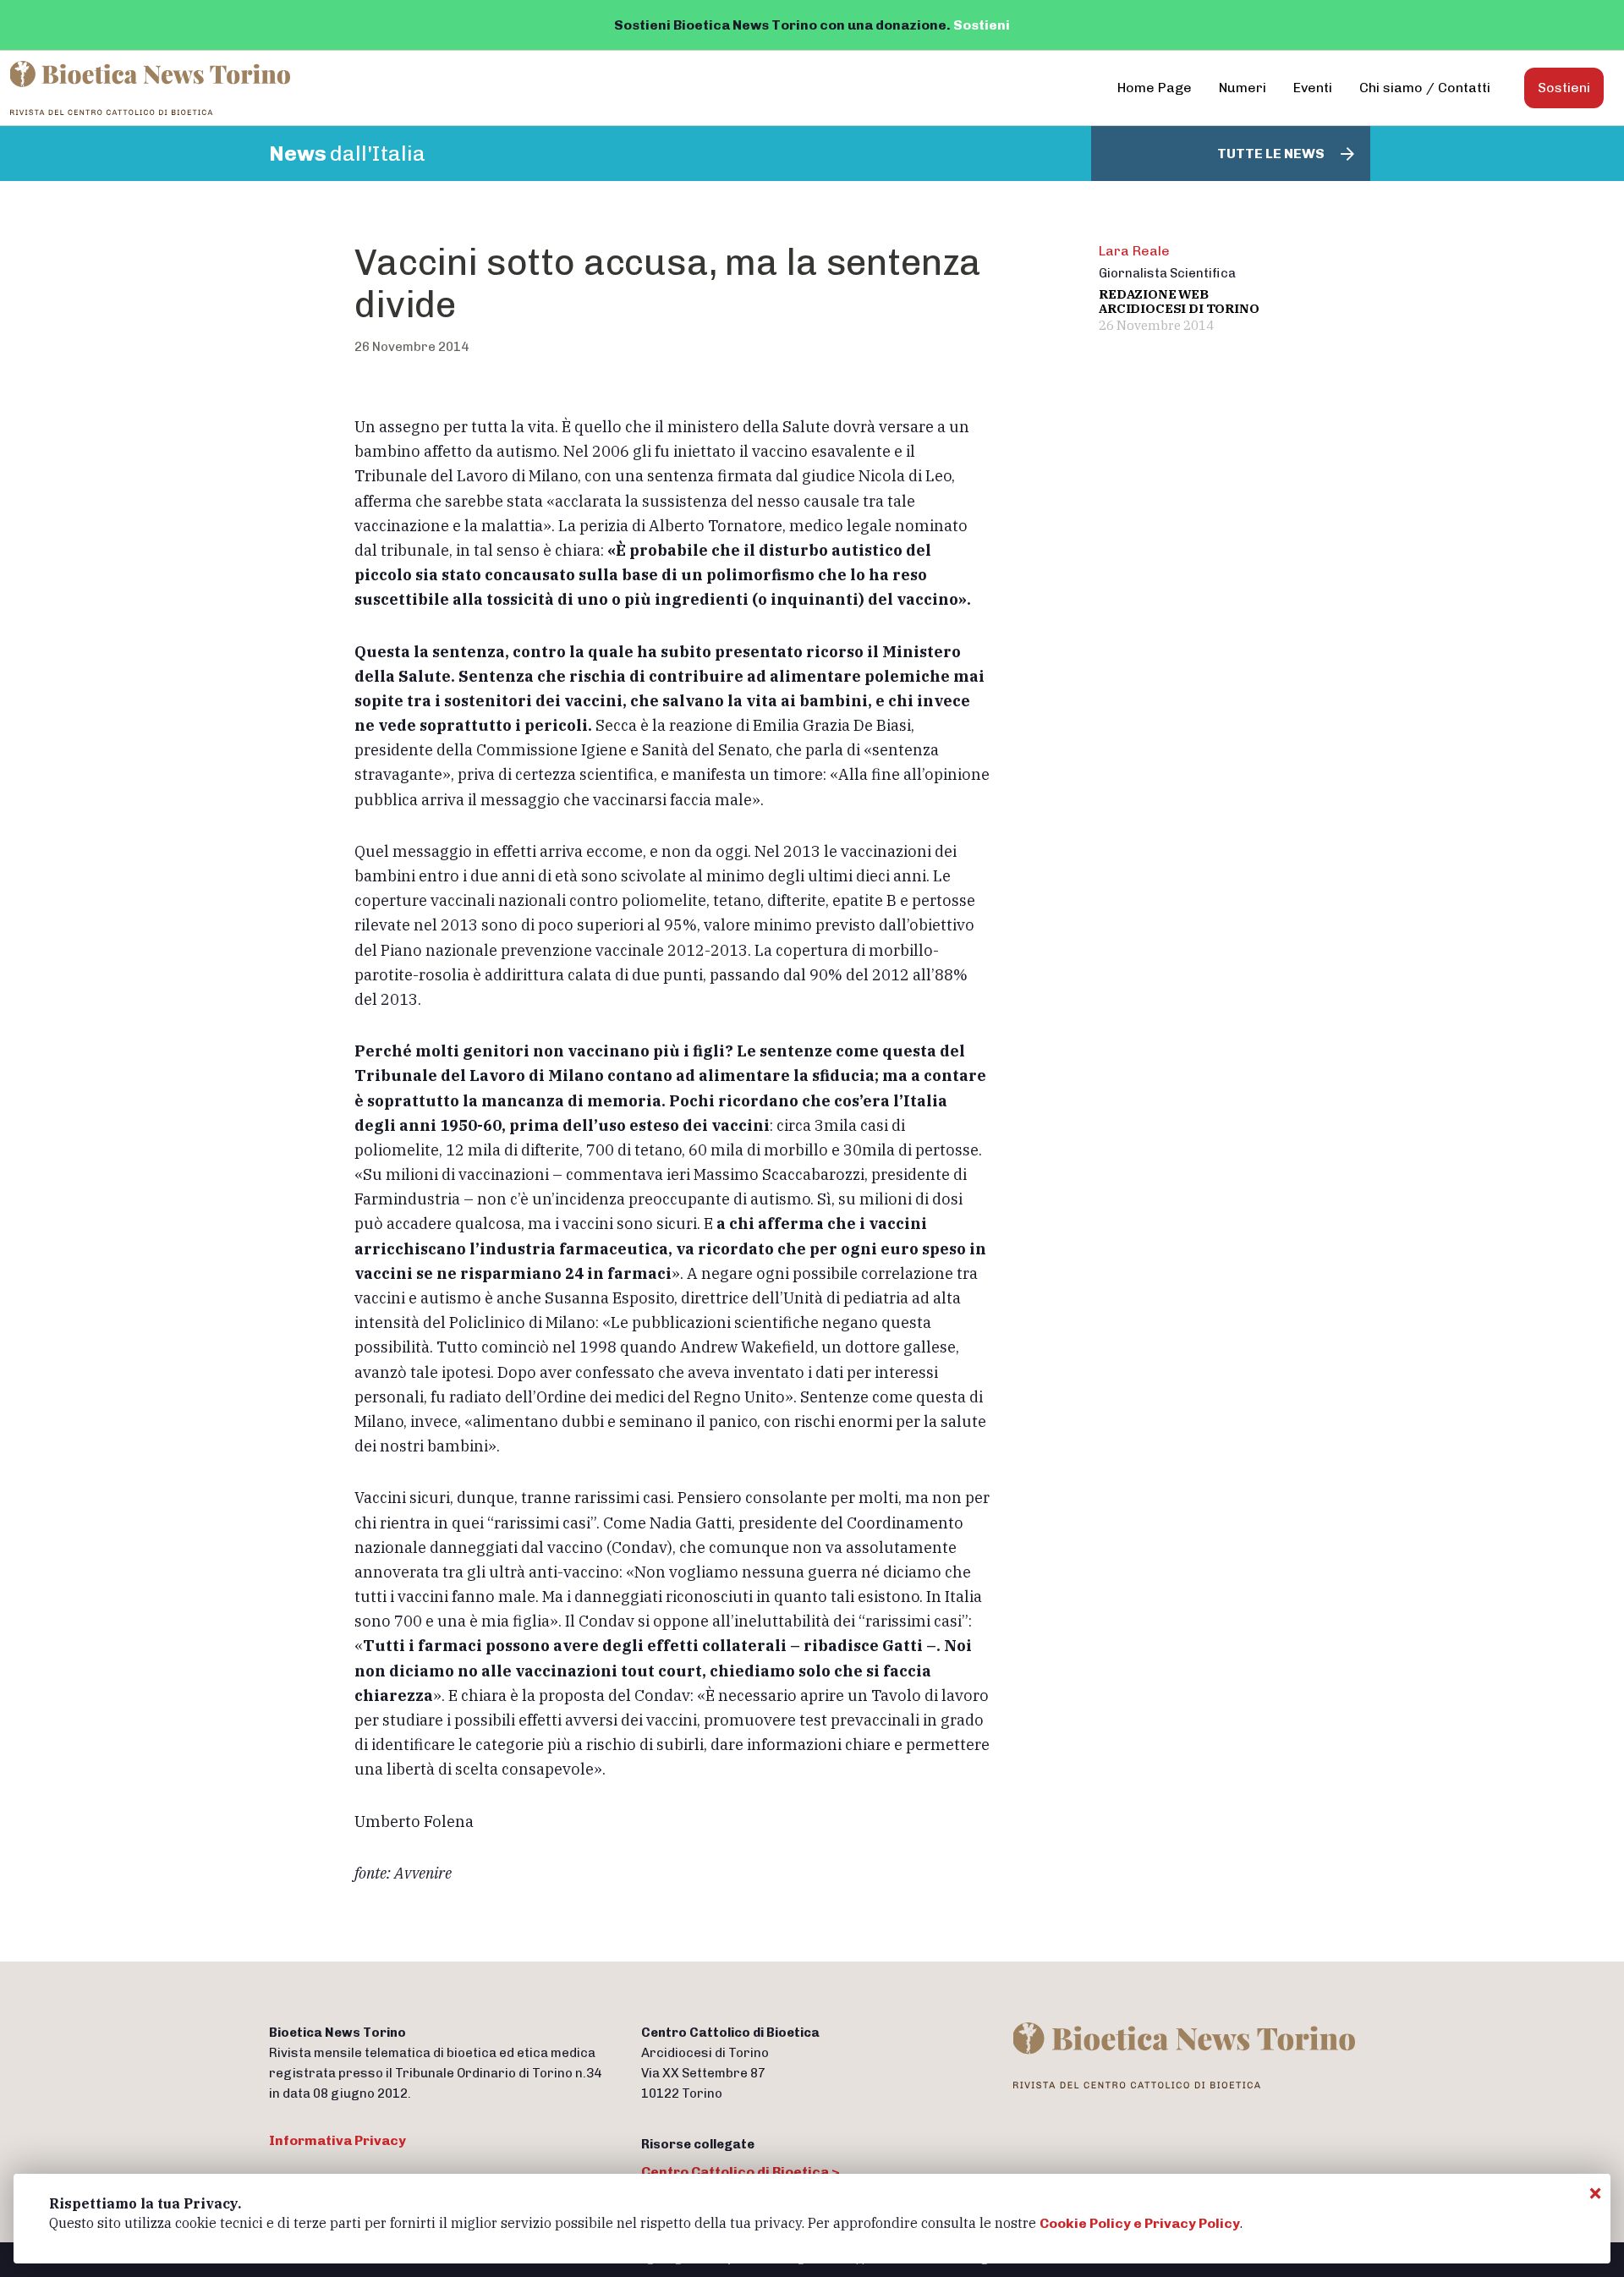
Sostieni (982, 25)
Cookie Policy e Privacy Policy (1140, 2223)
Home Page (1155, 88)
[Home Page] (152, 88)
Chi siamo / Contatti (1425, 88)
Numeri (1243, 88)
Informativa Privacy (337, 2140)
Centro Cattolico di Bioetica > (741, 2172)
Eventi (1313, 88)
